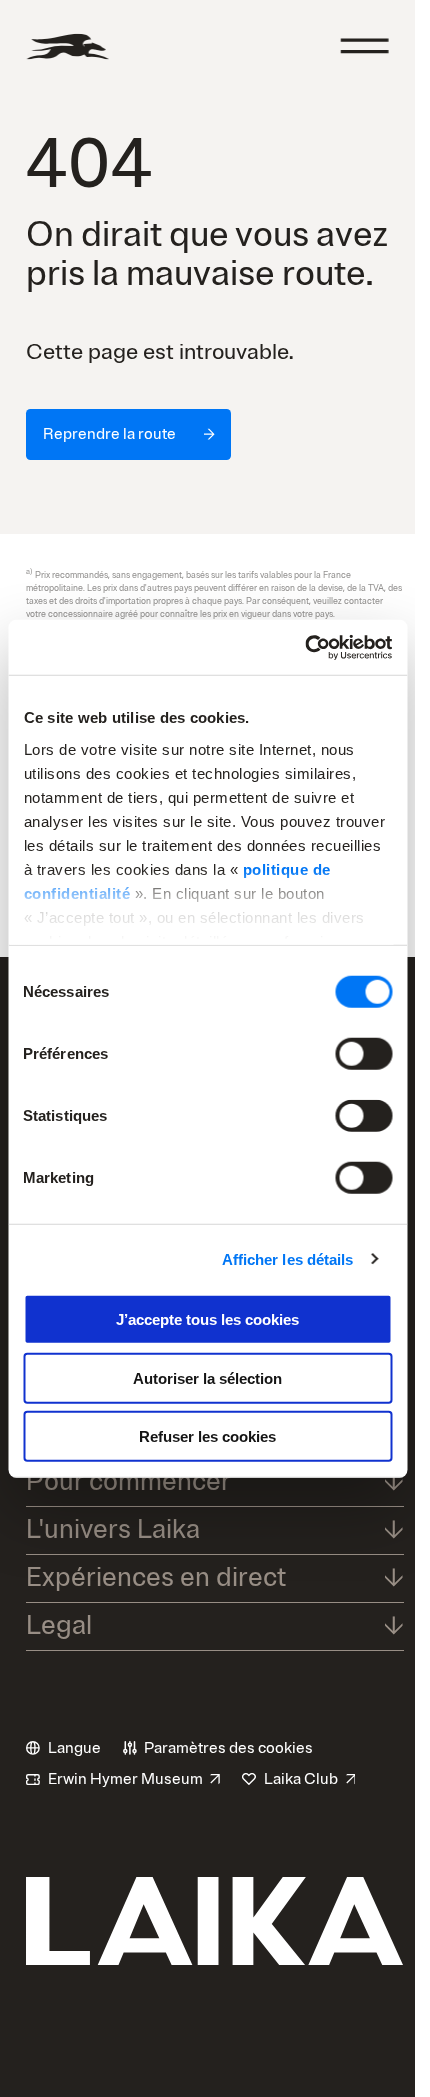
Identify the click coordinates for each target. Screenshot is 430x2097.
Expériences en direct (156, 1577)
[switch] (363, 1054)
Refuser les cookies (207, 1436)
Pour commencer (128, 1481)
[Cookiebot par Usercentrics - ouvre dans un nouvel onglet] (304, 647)
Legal (59, 1625)
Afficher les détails (288, 1258)
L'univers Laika (113, 1529)
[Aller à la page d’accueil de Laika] (67, 46)
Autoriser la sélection (207, 1377)
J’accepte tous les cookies (207, 1319)
